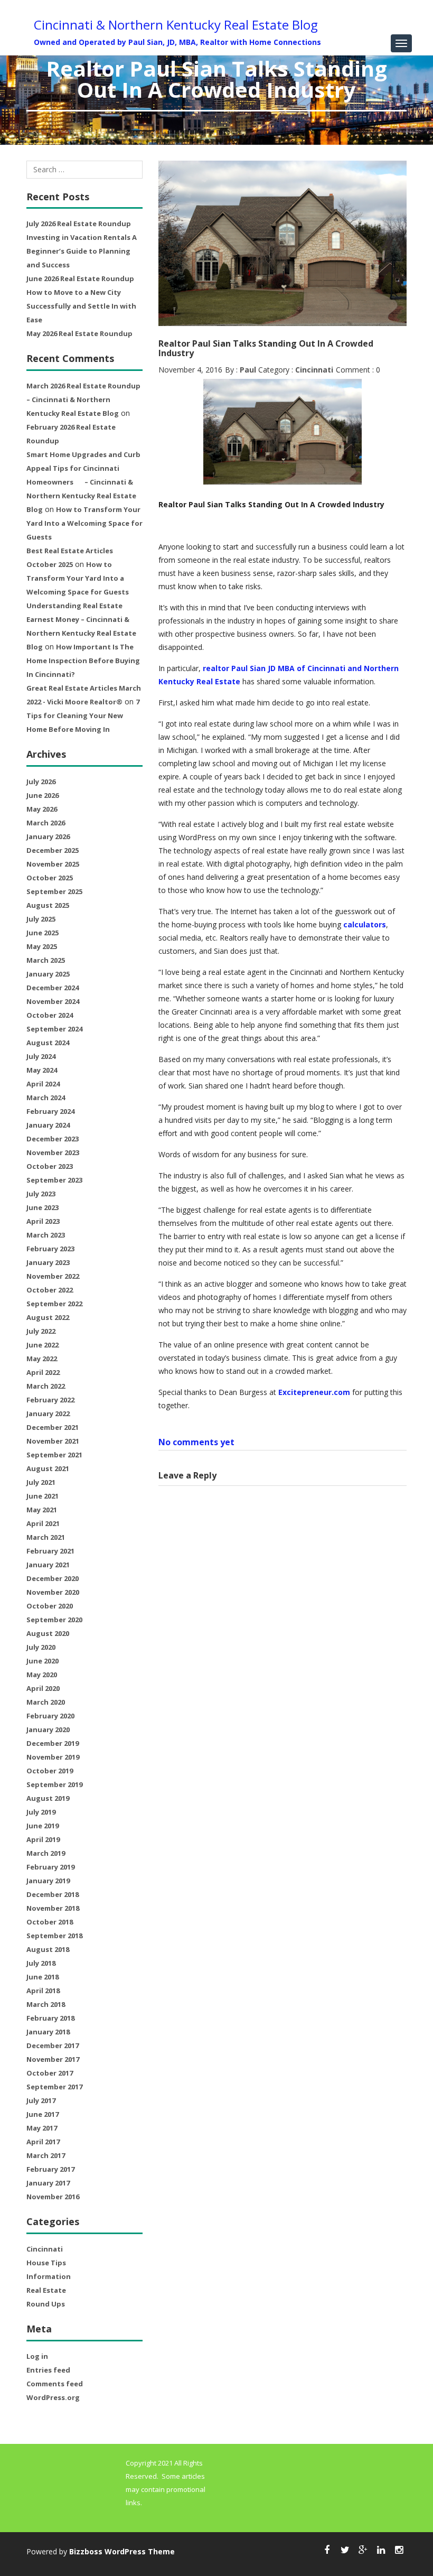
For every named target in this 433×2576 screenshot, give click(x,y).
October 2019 (50, 1771)
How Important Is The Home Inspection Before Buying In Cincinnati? (83, 661)
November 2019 (53, 1757)
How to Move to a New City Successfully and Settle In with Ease (81, 306)
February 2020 (50, 1716)
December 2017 (53, 2045)
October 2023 (50, 1166)
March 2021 (46, 1537)
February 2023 (50, 1249)
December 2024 (53, 988)
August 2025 (48, 905)
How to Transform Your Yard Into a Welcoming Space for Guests (84, 523)
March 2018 (46, 2004)
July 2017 (41, 2100)
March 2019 (46, 1853)
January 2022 (48, 1413)
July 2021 (41, 1482)
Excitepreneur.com (314, 1392)
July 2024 (41, 1056)
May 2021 (42, 1510)
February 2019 (50, 1867)
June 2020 (43, 1661)
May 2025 (42, 946)
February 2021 (50, 1551)
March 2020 (46, 1702)
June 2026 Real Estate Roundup (80, 278)
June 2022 (43, 1345)
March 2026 (46, 823)
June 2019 (43, 1826)
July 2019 (41, 1812)
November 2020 (53, 1592)
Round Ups (46, 2304)
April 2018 (43, 1991)
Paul (248, 370)
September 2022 (54, 1304)
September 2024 (54, 1029)
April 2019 (43, 1839)
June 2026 (43, 795)
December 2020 (53, 1578)
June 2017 (43, 2114)
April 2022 (43, 1372)
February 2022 (50, 1400)
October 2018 (50, 1922)
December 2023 (53, 1139)
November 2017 (53, 2059)
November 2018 (53, 1908)
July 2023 (41, 1194)
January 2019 (48, 1881)
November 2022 (53, 1276)
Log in (37, 2356)
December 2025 (53, 850)
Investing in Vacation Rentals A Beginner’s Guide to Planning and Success (82, 251)
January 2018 (48, 2032)
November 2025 (53, 864)
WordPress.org (53, 2397)
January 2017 (48, 2183)
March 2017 (46, 2155)
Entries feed (48, 2370)
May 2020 (42, 1675)
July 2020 (41, 1647)
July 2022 (41, 1331)
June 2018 (43, 1977)
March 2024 (46, 1098)
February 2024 (50, 1111)
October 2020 (50, 1606)
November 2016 (53, 2197)
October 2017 (50, 2073)
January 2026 (48, 836)
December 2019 (53, 1743)
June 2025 (43, 933)
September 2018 (54, 1936)
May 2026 (42, 809)
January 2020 (48, 1729)
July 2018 (41, 1963)
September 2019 (54, 1784)
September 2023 (54, 1180)
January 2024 (48, 1125)
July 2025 (41, 919)
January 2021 (48, 1565)
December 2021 (53, 1427)
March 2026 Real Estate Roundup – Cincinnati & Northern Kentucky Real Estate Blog (83, 399)
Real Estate (46, 2290)
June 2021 (43, 1496)
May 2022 (42, 1359)
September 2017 (54, 2087)
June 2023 (43, 1207)
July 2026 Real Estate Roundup (79, 224)
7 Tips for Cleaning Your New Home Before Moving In (83, 715)
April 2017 (43, 2142)
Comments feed (55, 2384)
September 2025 (54, 891)
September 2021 (54, 1455)
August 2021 (48, 1468)
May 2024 (42, 1070)
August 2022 (48, 1317)
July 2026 (41, 782)
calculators (365, 924)
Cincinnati (45, 2249)
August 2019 (48, 1798)
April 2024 (43, 1084)
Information (49, 2276)
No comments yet (196, 1442)
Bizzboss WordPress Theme (122, 2551)
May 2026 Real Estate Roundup (79, 333)
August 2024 (48, 1043)
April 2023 (43, 1221)
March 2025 (46, 960)
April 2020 (43, 1688)
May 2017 (42, 2128)
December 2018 (53, 1894)
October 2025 (50, 878)
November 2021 (53, 1441)
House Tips (46, 2263)
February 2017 (50, 2169)
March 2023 (46, 1235)
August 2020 (48, 1633)
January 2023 (48, 1262)
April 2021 (43, 1523)
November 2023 (53, 1152)
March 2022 (46, 1386)
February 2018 (50, 2018)
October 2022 (50, 1290)
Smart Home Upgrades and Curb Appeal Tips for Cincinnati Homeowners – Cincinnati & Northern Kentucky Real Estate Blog (83, 482)
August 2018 (48, 1949)
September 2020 (54, 1620)
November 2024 (53, 1001)
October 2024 (50, 1015)
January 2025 (48, 974)
